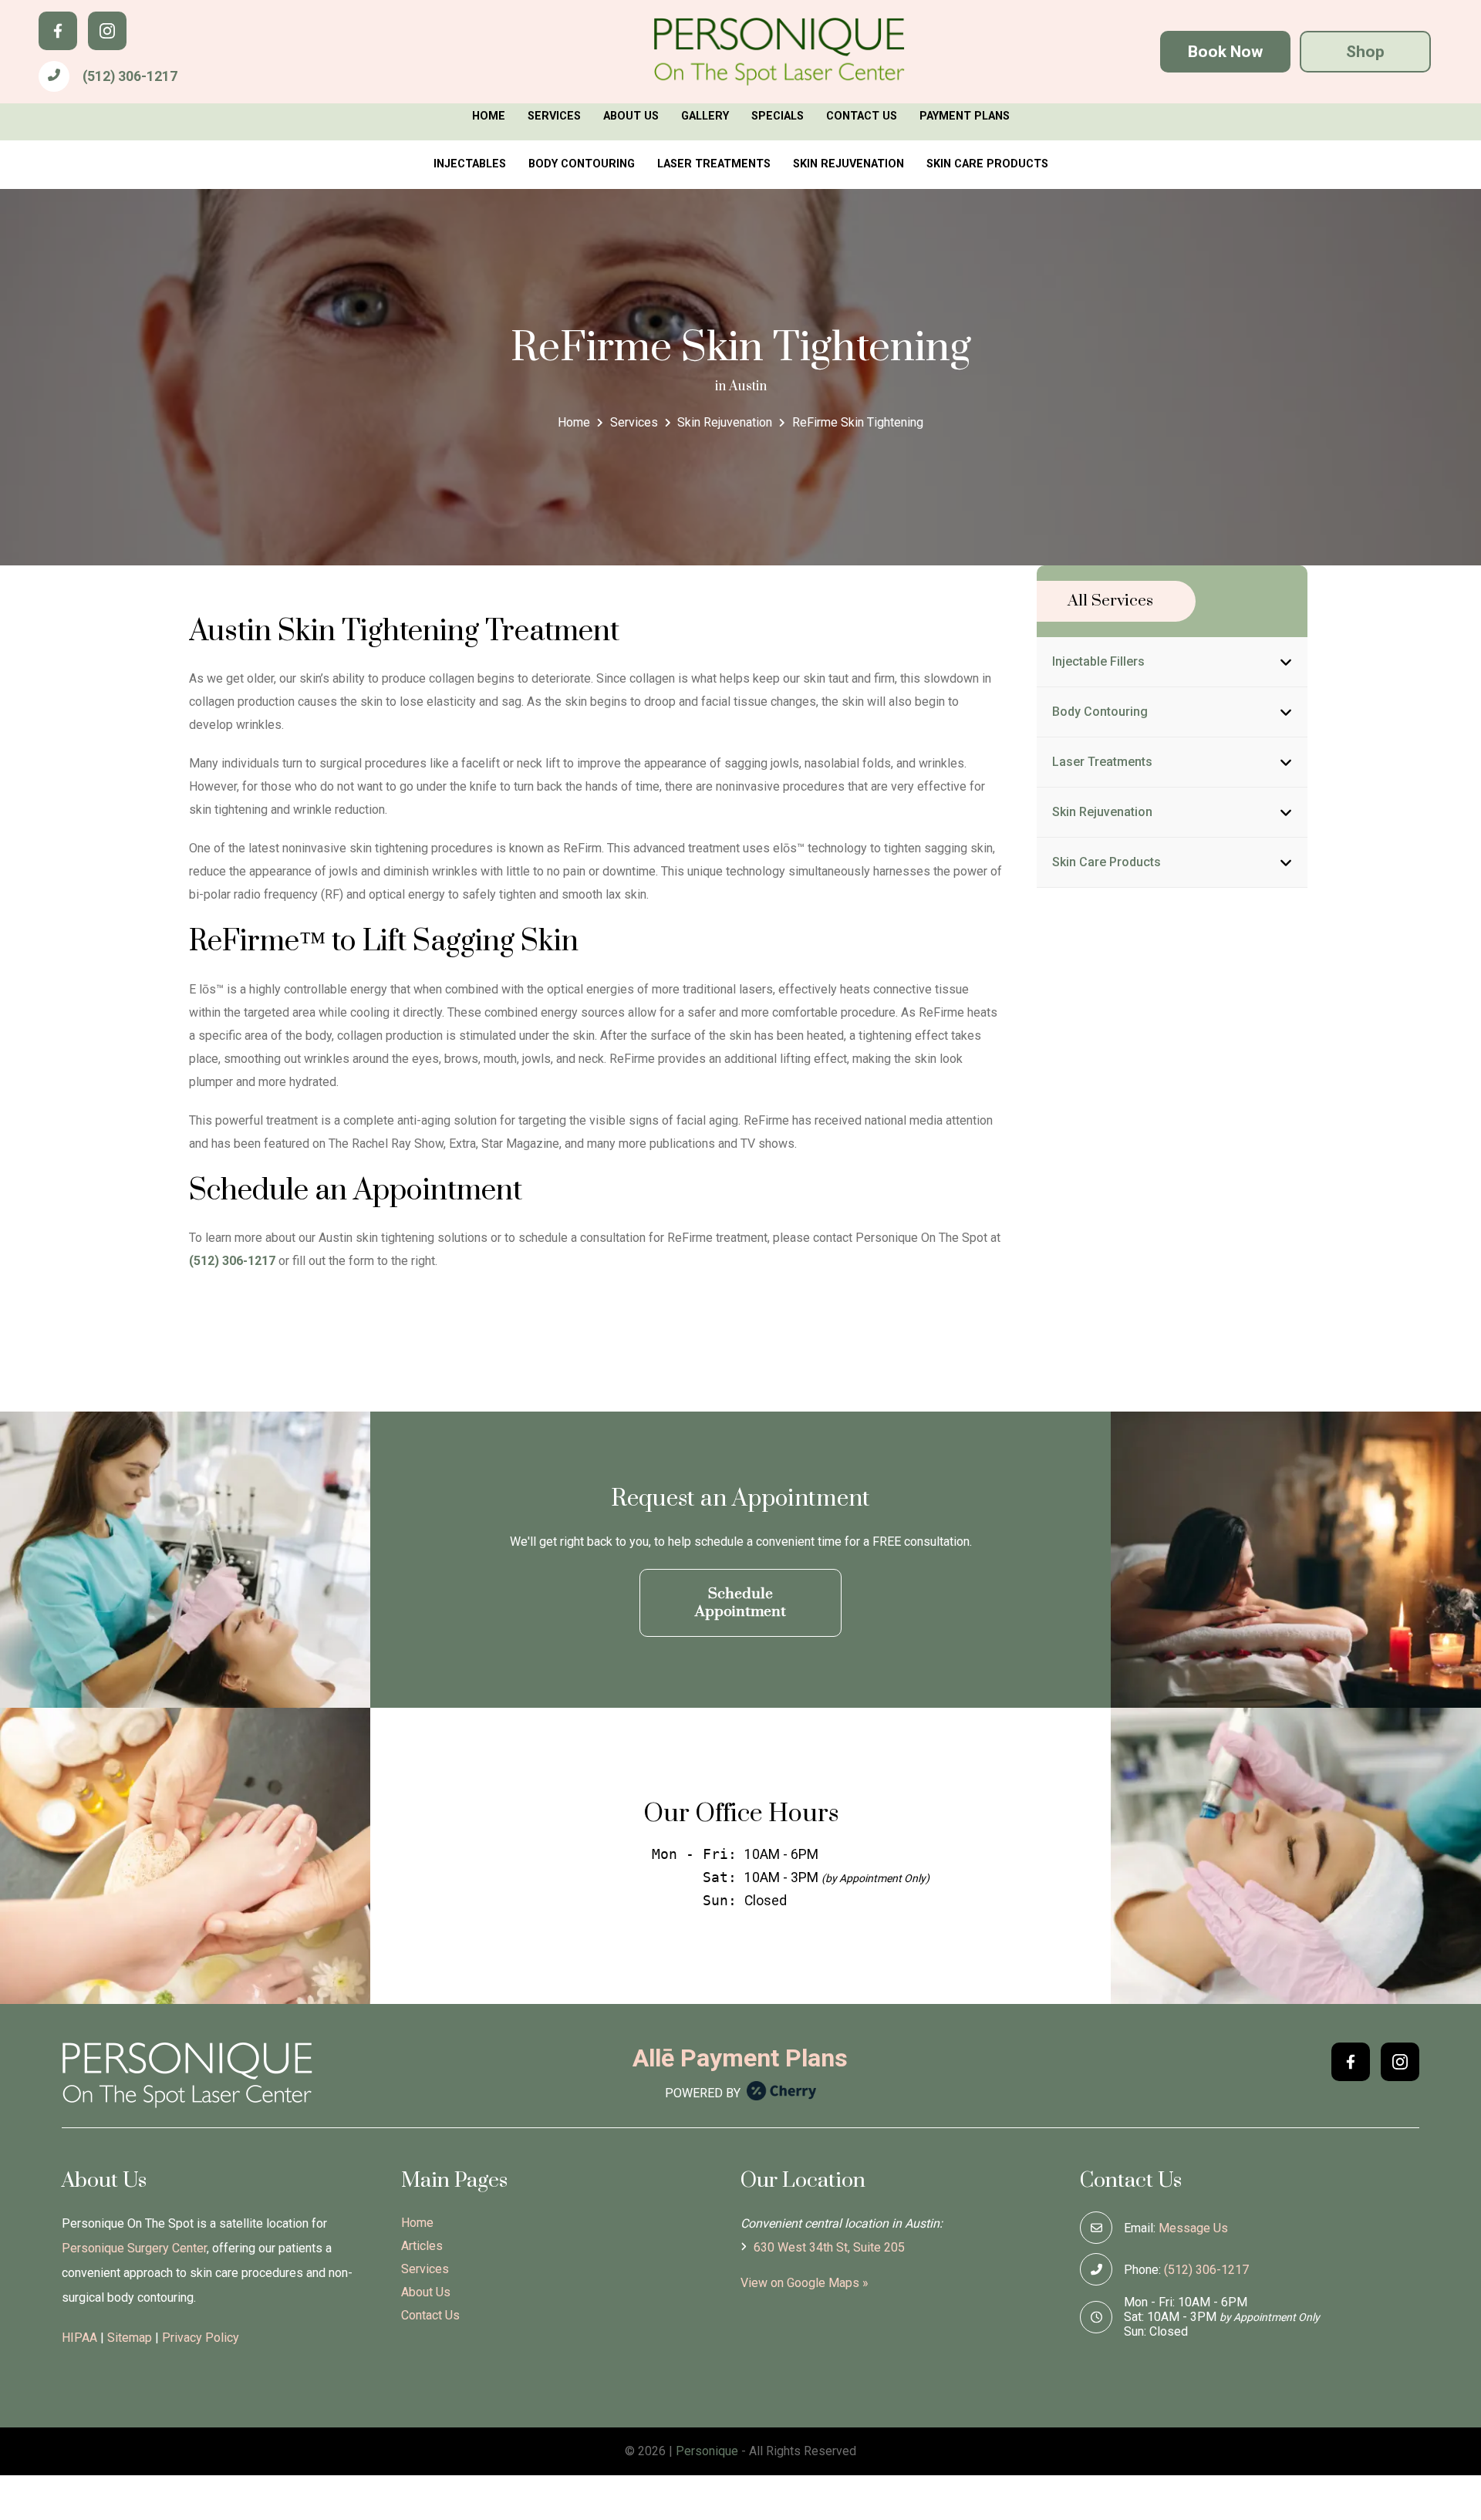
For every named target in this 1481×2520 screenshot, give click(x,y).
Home (489, 116)
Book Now (1225, 52)
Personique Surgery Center (134, 2248)
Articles (422, 2246)
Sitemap (130, 2338)
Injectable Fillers (1098, 661)
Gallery (705, 116)
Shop (1365, 52)
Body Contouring (582, 164)
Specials (778, 116)
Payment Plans (965, 116)
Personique (707, 2451)
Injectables (470, 164)
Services (554, 116)
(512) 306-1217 (130, 76)
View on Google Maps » (805, 2283)
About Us (631, 116)
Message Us (1193, 2228)
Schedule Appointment (740, 1603)
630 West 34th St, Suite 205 (828, 2247)
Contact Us (862, 116)
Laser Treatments (714, 164)
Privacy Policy (201, 2338)
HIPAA (79, 2338)
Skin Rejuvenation (848, 164)
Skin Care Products (987, 164)
